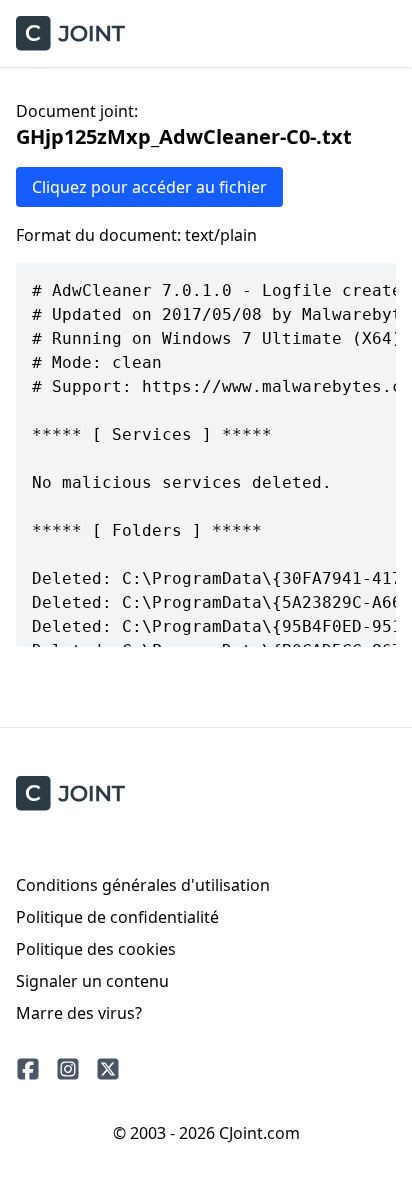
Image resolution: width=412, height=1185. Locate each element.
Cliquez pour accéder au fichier (149, 187)
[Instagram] (68, 1069)
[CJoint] (70, 793)
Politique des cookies (96, 949)
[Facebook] (28, 1069)
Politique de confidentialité (117, 917)
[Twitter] (108, 1069)
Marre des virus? (79, 1013)
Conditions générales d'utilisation (143, 885)
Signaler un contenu (92, 981)
